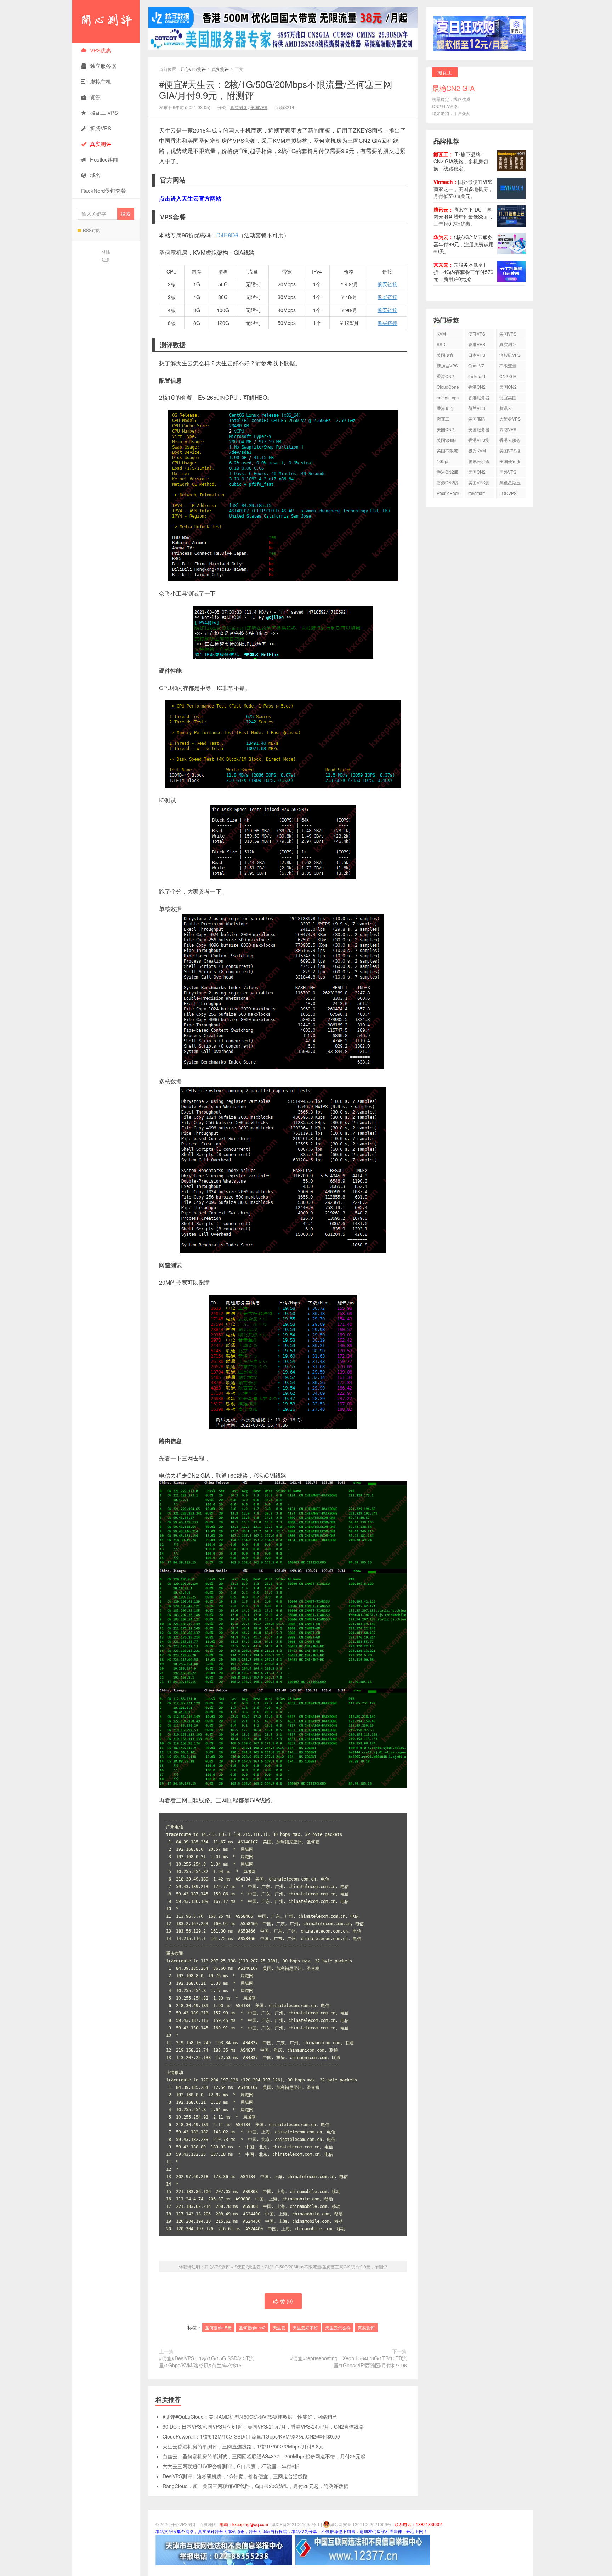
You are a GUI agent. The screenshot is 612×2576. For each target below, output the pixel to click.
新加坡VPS (447, 365)
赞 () (287, 2301)
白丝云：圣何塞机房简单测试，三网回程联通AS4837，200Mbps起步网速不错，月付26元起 (264, 2456)
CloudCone (448, 387)
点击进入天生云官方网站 (190, 198)
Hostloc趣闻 (104, 159)
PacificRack (448, 493)
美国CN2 (508, 387)
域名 (95, 175)
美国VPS (259, 107)
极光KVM (477, 450)
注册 (106, 260)
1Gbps (443, 461)
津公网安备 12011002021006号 (361, 2524)
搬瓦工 (443, 419)
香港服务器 (479, 397)
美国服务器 (479, 429)
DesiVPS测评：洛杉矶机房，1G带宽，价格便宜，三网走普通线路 (235, 2476)
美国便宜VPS (445, 356)
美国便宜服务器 (510, 462)
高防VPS (508, 429)
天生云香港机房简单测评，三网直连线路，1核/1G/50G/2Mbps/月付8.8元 (243, 2446)
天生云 (279, 2327)
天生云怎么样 (338, 2327)
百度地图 (208, 2524)
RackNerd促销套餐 (104, 190)
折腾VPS (101, 128)
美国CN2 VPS (445, 430)
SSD (441, 344)
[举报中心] (224, 2549)
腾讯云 (506, 408)
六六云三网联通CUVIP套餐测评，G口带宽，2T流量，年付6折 (231, 2466)
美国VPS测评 (479, 483)
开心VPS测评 (106, 21)
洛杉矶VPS (510, 355)
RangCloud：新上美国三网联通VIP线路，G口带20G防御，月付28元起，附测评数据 (256, 2486)
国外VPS (508, 472)
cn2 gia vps (448, 397)
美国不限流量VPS (447, 452)
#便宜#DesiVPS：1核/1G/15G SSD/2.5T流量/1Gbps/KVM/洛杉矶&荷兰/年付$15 (206, 2362)
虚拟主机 (101, 81)
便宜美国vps (508, 398)
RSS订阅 (92, 230)
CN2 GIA (508, 376)
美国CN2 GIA (477, 473)
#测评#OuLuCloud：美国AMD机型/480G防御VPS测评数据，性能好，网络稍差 (250, 2417)
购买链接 (387, 284)
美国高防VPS (477, 420)
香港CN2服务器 (447, 473)
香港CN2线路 (447, 483)
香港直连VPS (445, 409)
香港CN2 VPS (445, 377)
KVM (441, 334)
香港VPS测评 (479, 441)
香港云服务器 (510, 441)
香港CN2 (477, 387)
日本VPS (477, 355)
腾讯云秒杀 (479, 461)
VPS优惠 (101, 50)
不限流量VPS (508, 367)
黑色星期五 (510, 482)
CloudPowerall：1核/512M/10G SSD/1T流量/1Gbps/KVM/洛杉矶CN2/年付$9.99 (251, 2436)
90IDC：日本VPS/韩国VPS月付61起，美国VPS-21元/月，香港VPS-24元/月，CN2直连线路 (263, 2426)
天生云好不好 (305, 2327)
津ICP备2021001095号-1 (296, 2524)
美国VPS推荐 (510, 452)
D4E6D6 (227, 235)
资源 (95, 97)
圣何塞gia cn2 (252, 2327)
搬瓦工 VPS (104, 112)
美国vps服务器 (446, 441)
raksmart (477, 493)
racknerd (477, 376)
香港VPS (477, 344)
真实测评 (220, 69)
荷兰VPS (477, 408)
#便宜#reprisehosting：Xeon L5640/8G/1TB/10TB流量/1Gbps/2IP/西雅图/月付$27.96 (348, 2362)
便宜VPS (477, 334)
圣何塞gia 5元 (218, 2327)
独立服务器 (103, 66)
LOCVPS (508, 493)
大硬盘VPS (510, 419)
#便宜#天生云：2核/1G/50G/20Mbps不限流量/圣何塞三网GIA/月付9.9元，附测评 (276, 89)
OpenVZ (476, 365)
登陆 (106, 252)
